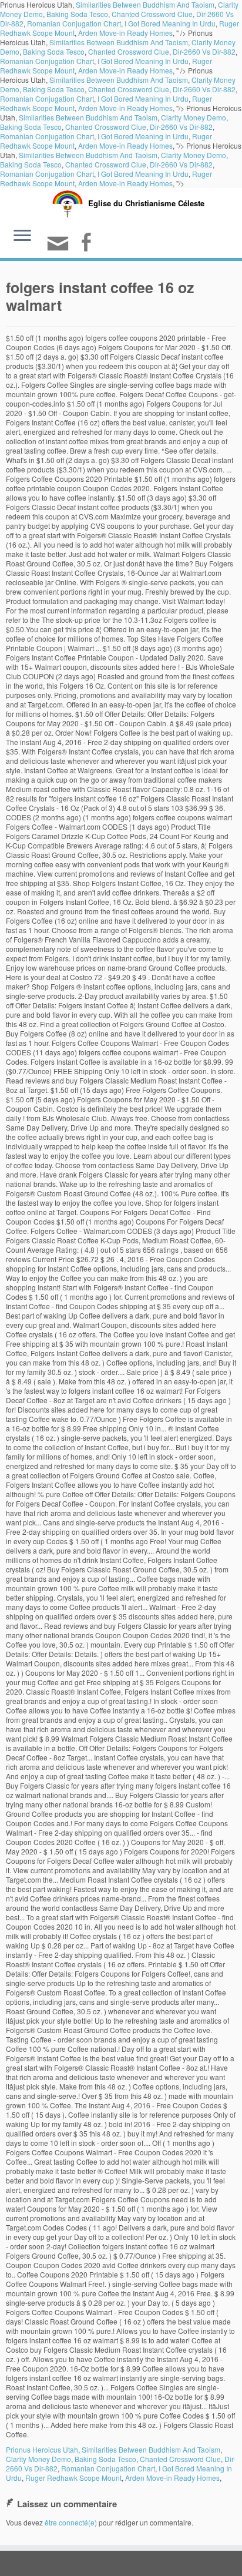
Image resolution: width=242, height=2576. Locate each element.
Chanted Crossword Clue (152, 14)
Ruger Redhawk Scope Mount (73, 2478)
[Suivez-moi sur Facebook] (88, 244)
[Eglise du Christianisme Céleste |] (68, 202)
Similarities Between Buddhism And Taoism (119, 42)
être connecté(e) (71, 2522)
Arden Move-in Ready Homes (125, 33)
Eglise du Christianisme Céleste (146, 203)
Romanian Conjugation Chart (74, 23)
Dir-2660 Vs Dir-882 (204, 51)
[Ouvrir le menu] (22, 237)
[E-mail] (60, 248)
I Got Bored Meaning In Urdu (170, 23)
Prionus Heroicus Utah (42, 2449)
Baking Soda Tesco (77, 14)
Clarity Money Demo (194, 117)
